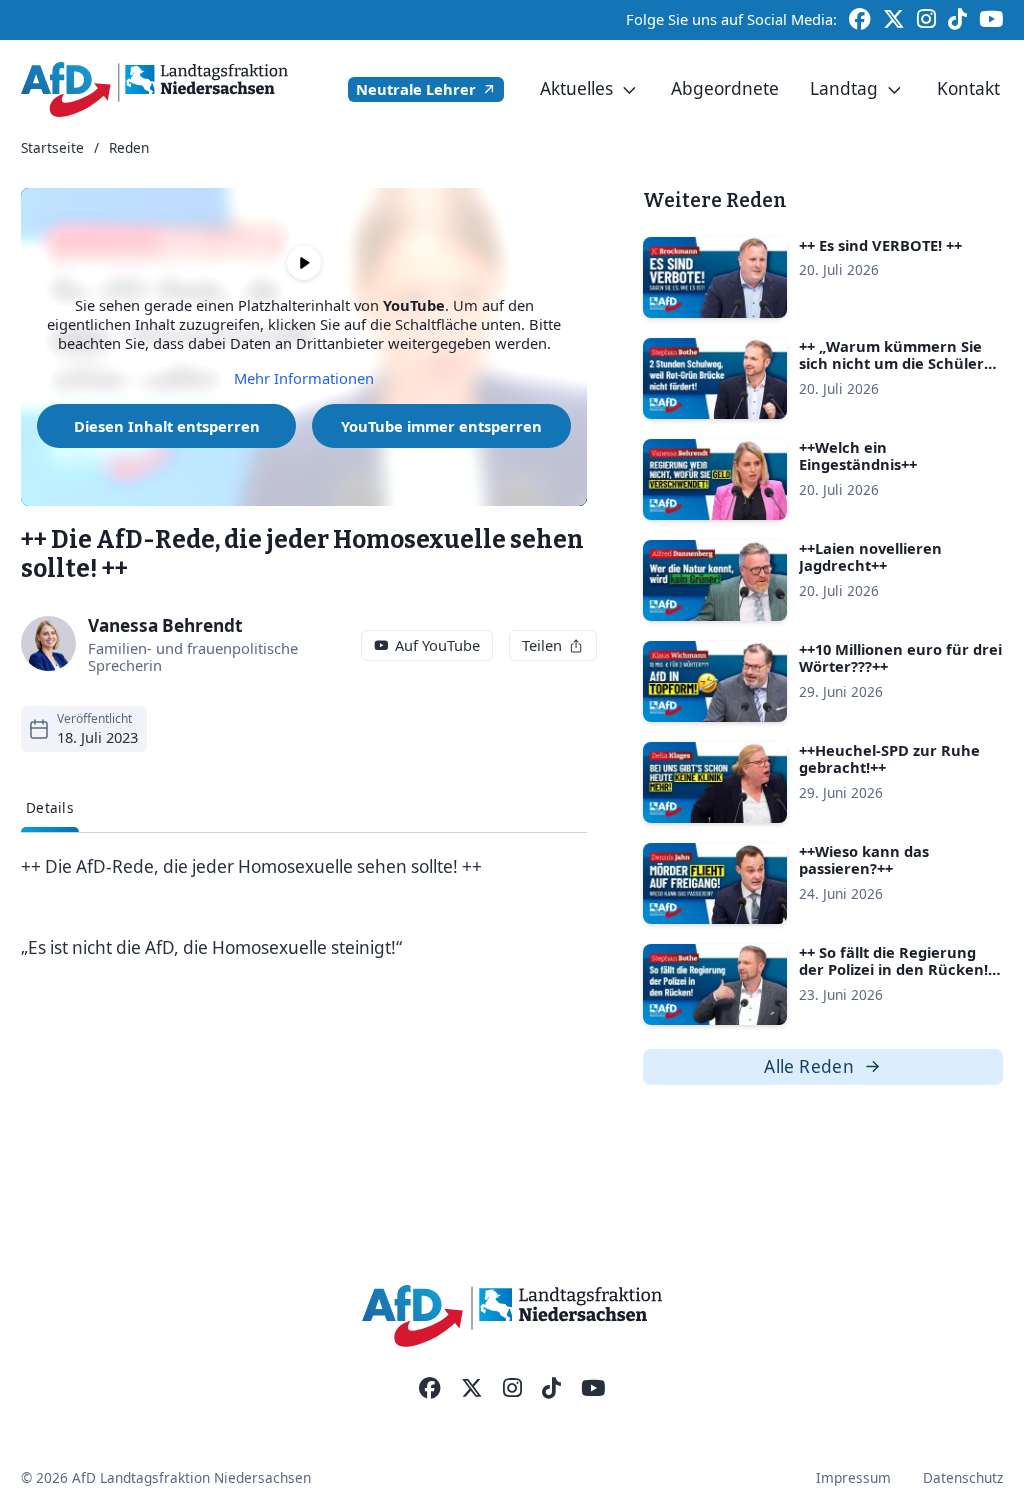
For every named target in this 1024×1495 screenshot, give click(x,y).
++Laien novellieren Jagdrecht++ (870, 557)
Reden (129, 148)
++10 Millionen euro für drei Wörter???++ (900, 658)
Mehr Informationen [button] (304, 378)
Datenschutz (963, 1477)
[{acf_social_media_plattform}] (430, 1389)
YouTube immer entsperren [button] (441, 426)
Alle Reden (808, 1066)
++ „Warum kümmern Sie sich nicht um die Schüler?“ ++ (898, 363)
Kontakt (968, 88)
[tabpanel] (304, 907)
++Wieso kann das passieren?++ (864, 860)
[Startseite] (154, 89)
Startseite (52, 148)
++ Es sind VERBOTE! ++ (880, 245)
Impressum (853, 1477)
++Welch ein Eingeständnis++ (858, 456)
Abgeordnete (725, 88)
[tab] (50, 808)
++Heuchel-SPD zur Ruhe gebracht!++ (889, 759)
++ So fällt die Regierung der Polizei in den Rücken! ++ (893, 969)
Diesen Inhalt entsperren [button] (167, 426)
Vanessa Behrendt (165, 625)
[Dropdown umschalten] (630, 90)
